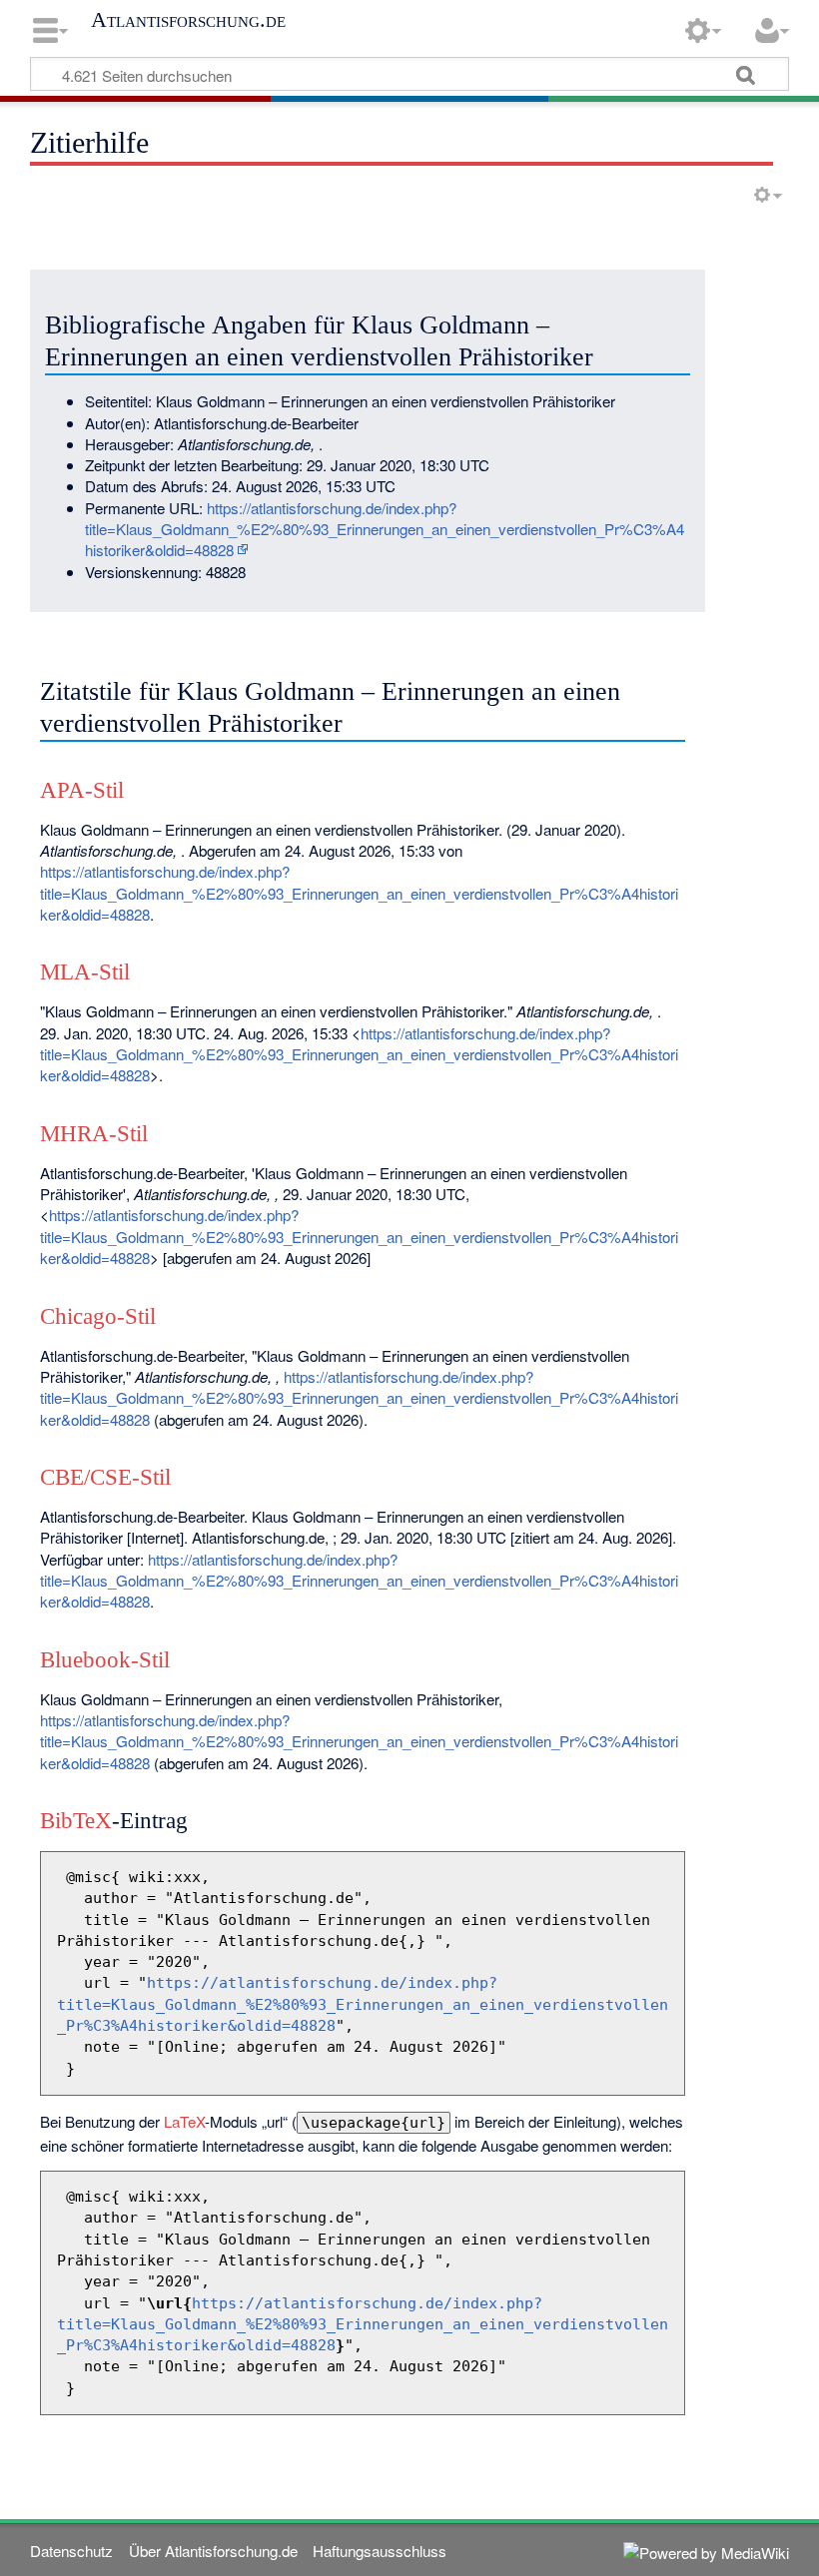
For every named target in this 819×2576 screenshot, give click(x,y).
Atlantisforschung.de (188, 20)
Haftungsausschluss (380, 2551)
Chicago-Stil (98, 1316)
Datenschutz (71, 2551)
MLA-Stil (85, 972)
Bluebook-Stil (105, 1660)
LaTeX (184, 2121)
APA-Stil (82, 790)
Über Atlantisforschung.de (213, 2551)
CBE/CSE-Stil (105, 1477)
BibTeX (76, 1821)
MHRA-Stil (94, 1134)
